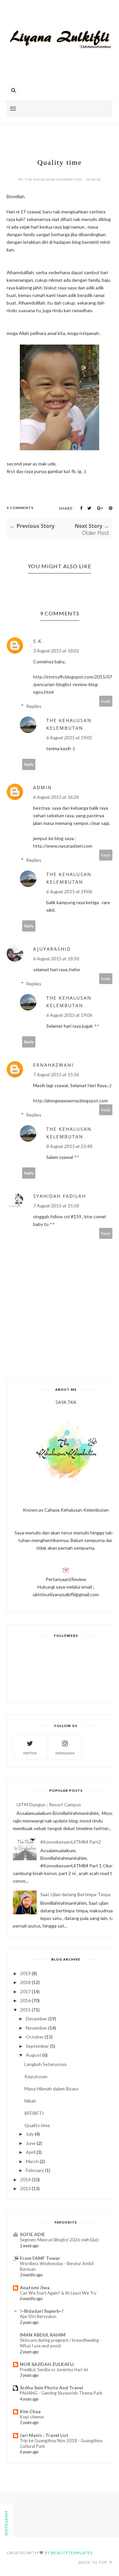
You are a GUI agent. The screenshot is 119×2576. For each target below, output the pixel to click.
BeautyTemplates (72, 2553)
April (31, 2152)
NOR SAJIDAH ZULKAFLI (47, 2364)
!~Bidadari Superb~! (42, 2311)
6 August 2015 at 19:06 (69, 891)
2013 (25, 2188)
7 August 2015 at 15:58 (56, 1206)
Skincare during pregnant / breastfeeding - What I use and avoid (61, 2343)
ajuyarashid (52, 949)
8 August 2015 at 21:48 (69, 1146)
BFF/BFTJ (34, 2113)
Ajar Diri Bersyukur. (38, 2316)
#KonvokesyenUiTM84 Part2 (71, 1842)
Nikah (30, 2101)
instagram (65, 1753)
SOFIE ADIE (32, 2234)
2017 (25, 1991)
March (32, 2161)
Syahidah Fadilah (59, 1196)
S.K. (39, 641)
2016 (25, 2000)
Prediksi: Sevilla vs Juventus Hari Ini (54, 2370)
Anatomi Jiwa (35, 2287)
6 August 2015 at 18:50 (56, 958)
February (35, 2170)
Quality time (37, 2125)
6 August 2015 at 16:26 (56, 797)
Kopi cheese (32, 2417)
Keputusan (36, 2076)
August (34, 2055)
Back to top (93, 2562)
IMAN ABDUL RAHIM (43, 2335)
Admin (42, 787)
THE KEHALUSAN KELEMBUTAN (69, 724)
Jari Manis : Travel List (44, 2435)
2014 (25, 2179)
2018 (25, 1982)
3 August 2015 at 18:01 (56, 651)
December (37, 2019)
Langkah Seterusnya (45, 2064)
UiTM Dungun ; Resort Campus (49, 1804)
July (30, 2134)
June (31, 2143)
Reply (106, 701)
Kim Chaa (30, 2411)
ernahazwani (53, 1065)
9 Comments (20, 508)
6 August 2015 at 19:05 (69, 737)
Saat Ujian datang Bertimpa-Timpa (75, 1894)
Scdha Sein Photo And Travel (51, 2388)
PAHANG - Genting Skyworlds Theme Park (61, 2393)
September (37, 2046)
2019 (25, 1973)
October (35, 2037)
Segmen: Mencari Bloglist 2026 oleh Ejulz (59, 2240)
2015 (25, 2010)
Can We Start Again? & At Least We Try (58, 2293)
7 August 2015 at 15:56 (56, 1074)
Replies (34, 706)
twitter (30, 1753)
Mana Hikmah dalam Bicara (51, 2089)
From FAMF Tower (40, 2258)
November (37, 2028)
